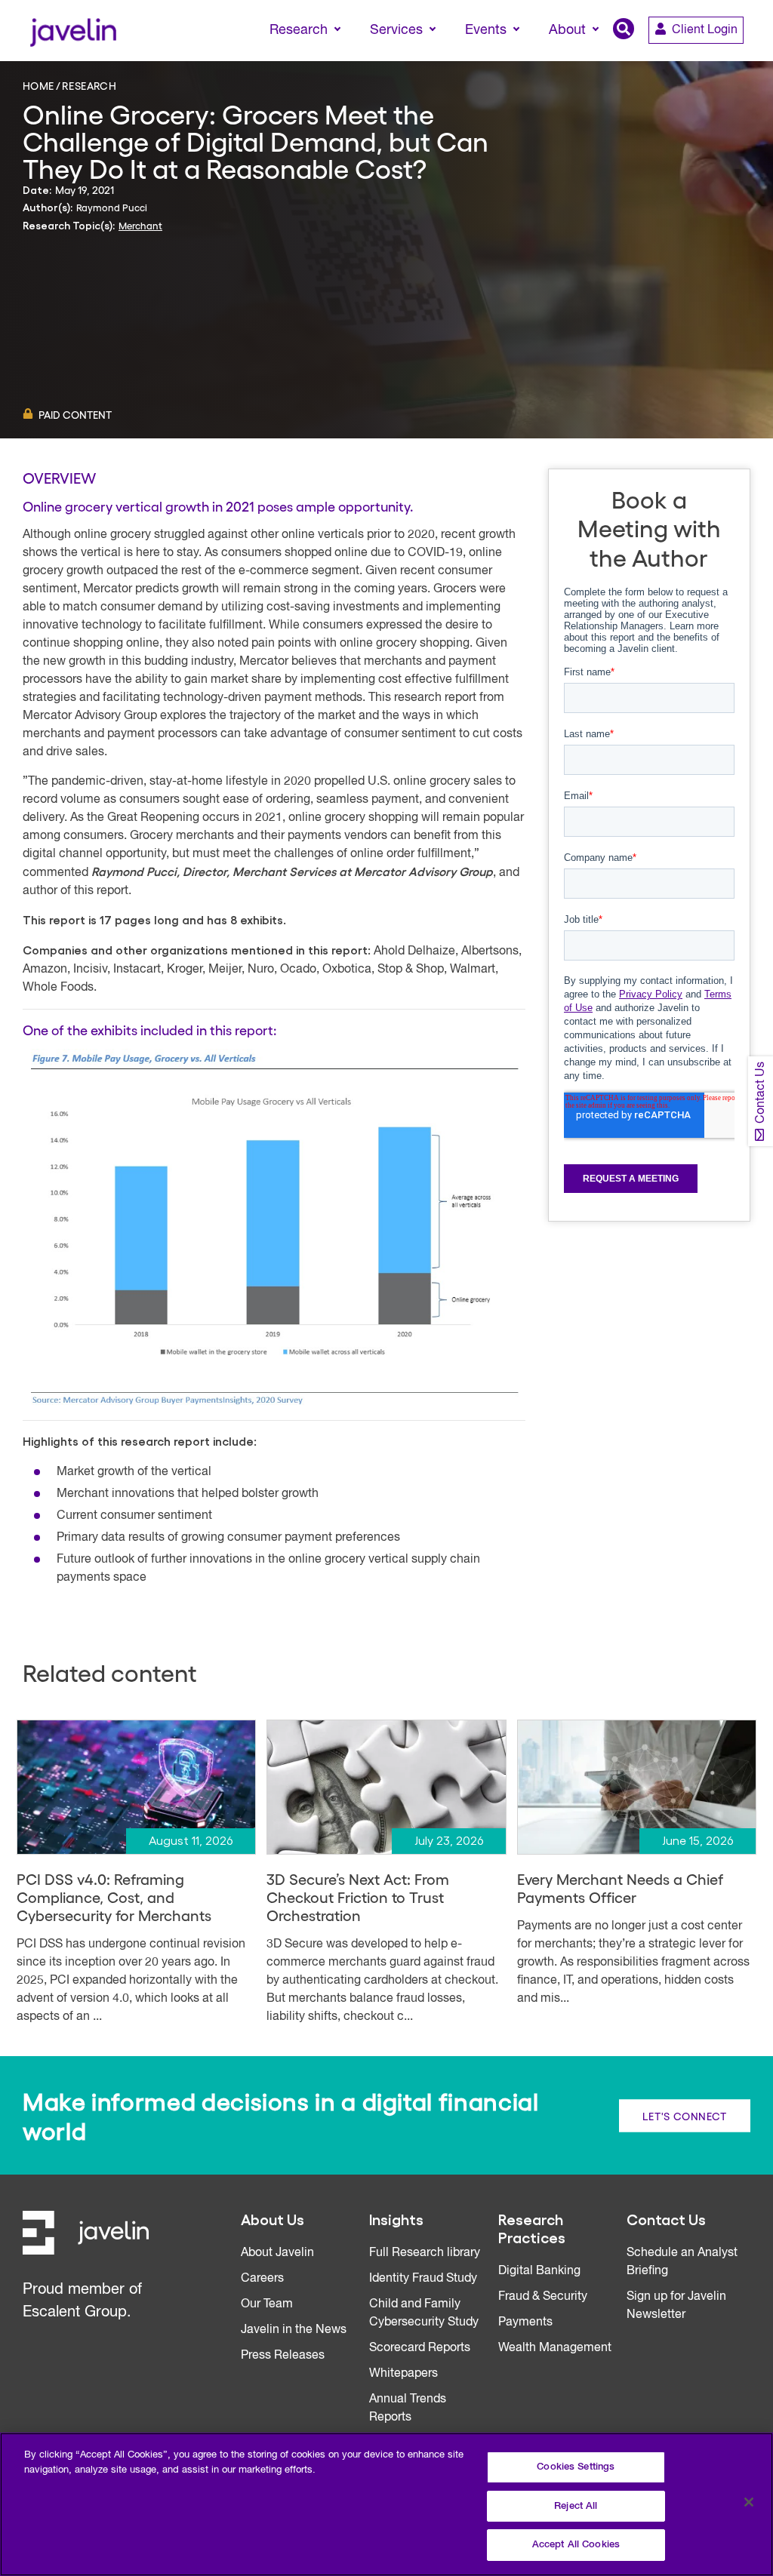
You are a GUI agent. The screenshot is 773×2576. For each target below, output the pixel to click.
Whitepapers (403, 2374)
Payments (525, 2322)
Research (89, 85)
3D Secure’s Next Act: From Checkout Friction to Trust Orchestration (358, 1897)
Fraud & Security (543, 2297)
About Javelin (277, 2253)
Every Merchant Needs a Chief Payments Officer (620, 1888)
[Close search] (740, 58)
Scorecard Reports (420, 2348)
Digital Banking (539, 2271)
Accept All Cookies (576, 2545)
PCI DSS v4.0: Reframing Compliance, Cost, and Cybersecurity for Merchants (114, 1897)
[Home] (73, 31)
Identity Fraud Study (423, 2279)
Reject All (576, 2506)
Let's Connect (685, 2115)
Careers (262, 2279)
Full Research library (425, 2253)
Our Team (267, 2304)
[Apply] (698, 58)
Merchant (140, 225)
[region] (386, 2504)
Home (38, 85)
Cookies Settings (576, 2467)
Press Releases (283, 2356)
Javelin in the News (294, 2330)
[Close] (749, 2502)
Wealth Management (555, 2348)
